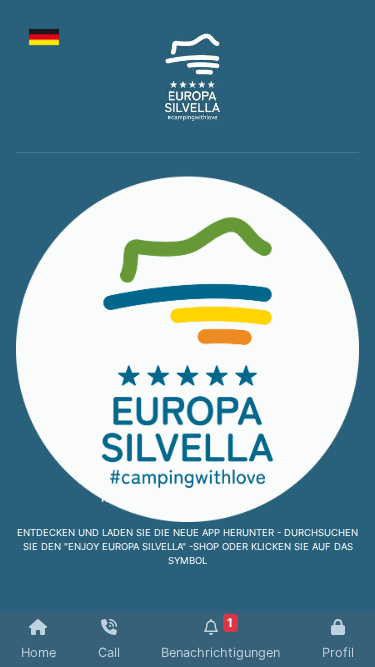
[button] (41, 152)
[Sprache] (44, 35)
